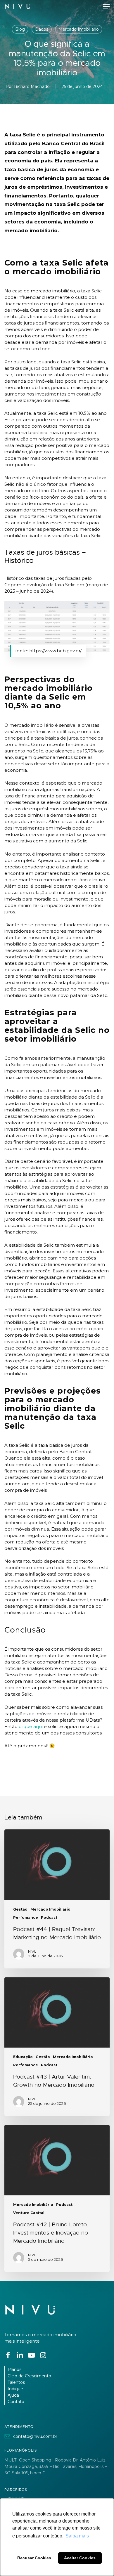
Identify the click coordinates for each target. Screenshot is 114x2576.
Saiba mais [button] (77, 2536)
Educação (23, 2057)
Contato (16, 2402)
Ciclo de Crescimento (29, 2376)
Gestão (20, 1909)
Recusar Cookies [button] (34, 2558)
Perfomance (26, 1918)
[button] (106, 6)
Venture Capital (29, 2213)
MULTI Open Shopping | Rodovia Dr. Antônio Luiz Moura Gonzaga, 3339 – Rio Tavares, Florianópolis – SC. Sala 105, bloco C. (56, 2466)
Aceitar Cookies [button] (80, 2558)
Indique (15, 2389)
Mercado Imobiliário (79, 29)
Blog (20, 29)
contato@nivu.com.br (35, 2436)
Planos (14, 2369)
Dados (42, 29)
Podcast (49, 1918)
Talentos (16, 2382)
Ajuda (13, 2395)
